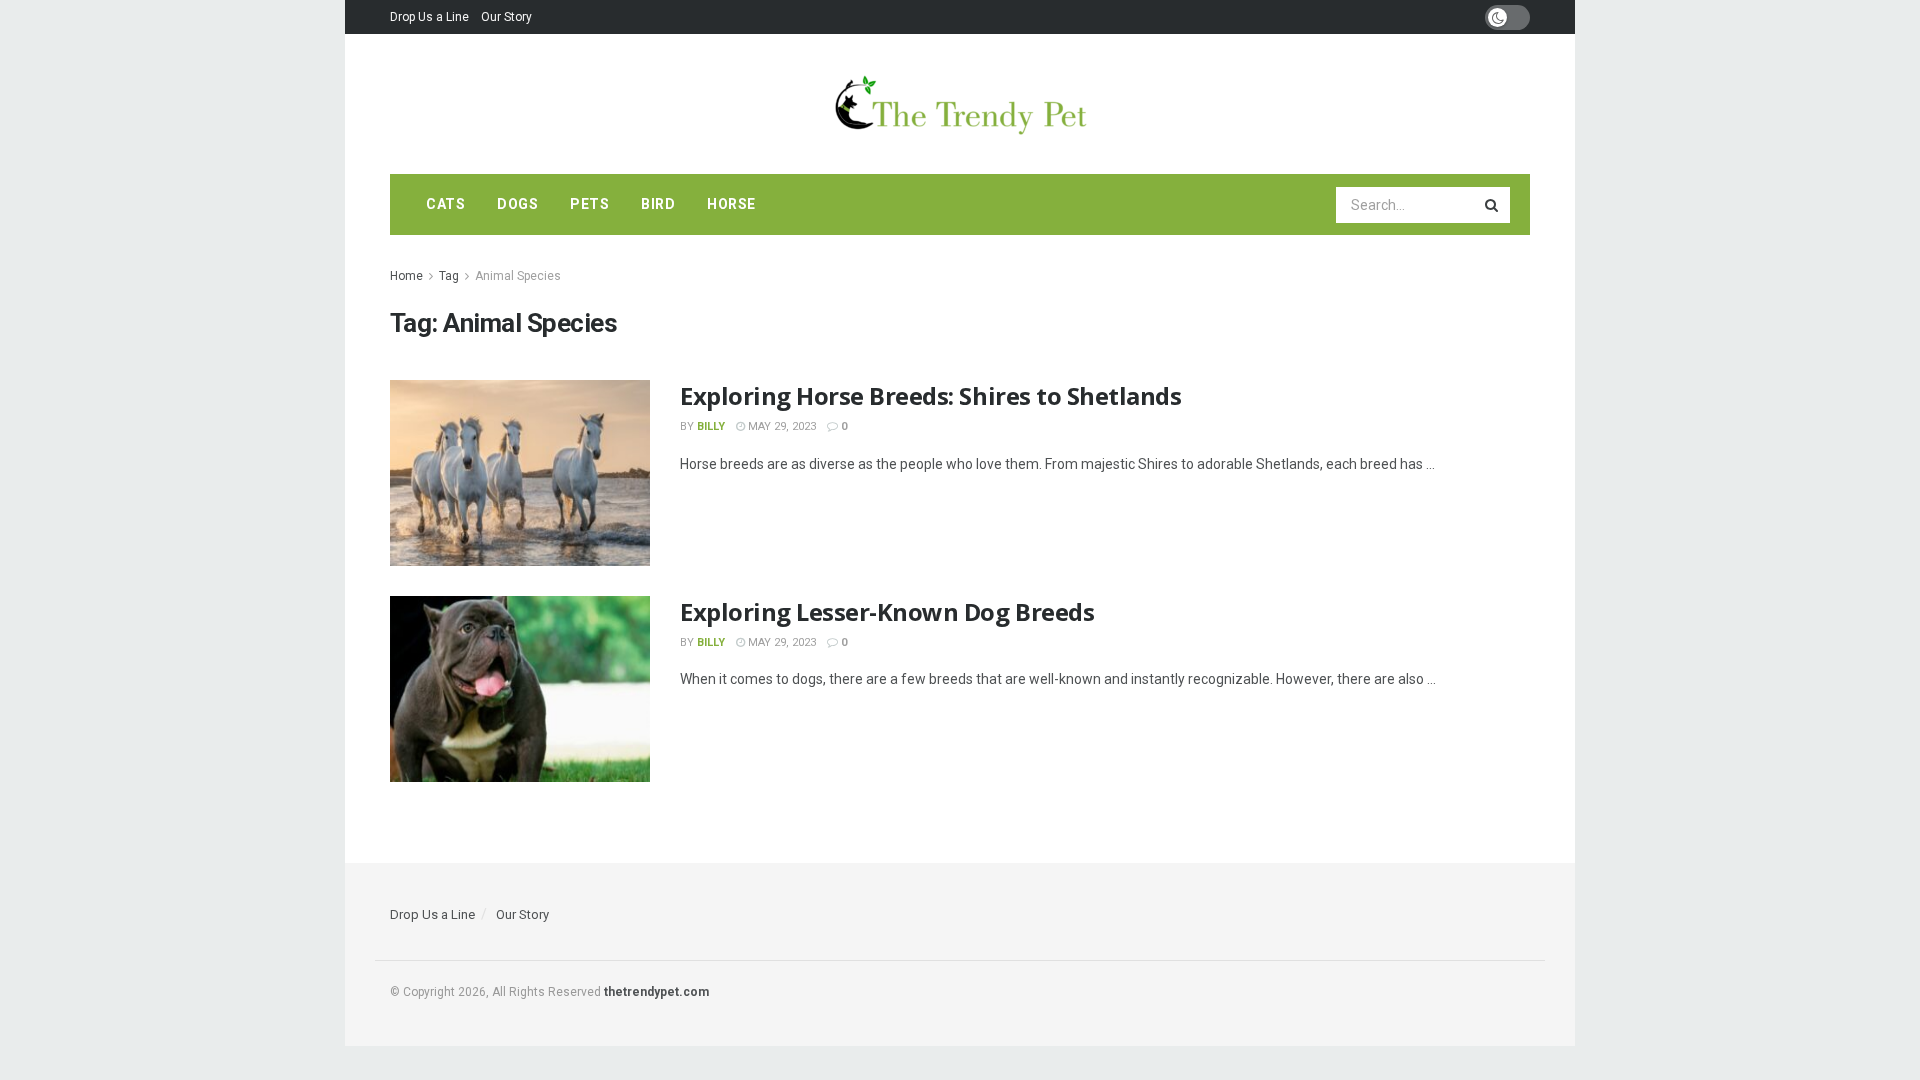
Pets (589, 204)
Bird (658, 204)
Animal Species (518, 276)
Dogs (517, 204)
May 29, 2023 (780, 426)
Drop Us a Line (429, 17)
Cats (445, 204)
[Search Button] (1493, 205)
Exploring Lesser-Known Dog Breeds (887, 611)
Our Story (506, 17)
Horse (731, 204)
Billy (711, 426)
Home (406, 276)
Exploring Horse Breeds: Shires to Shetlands (930, 395)
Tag (449, 276)
